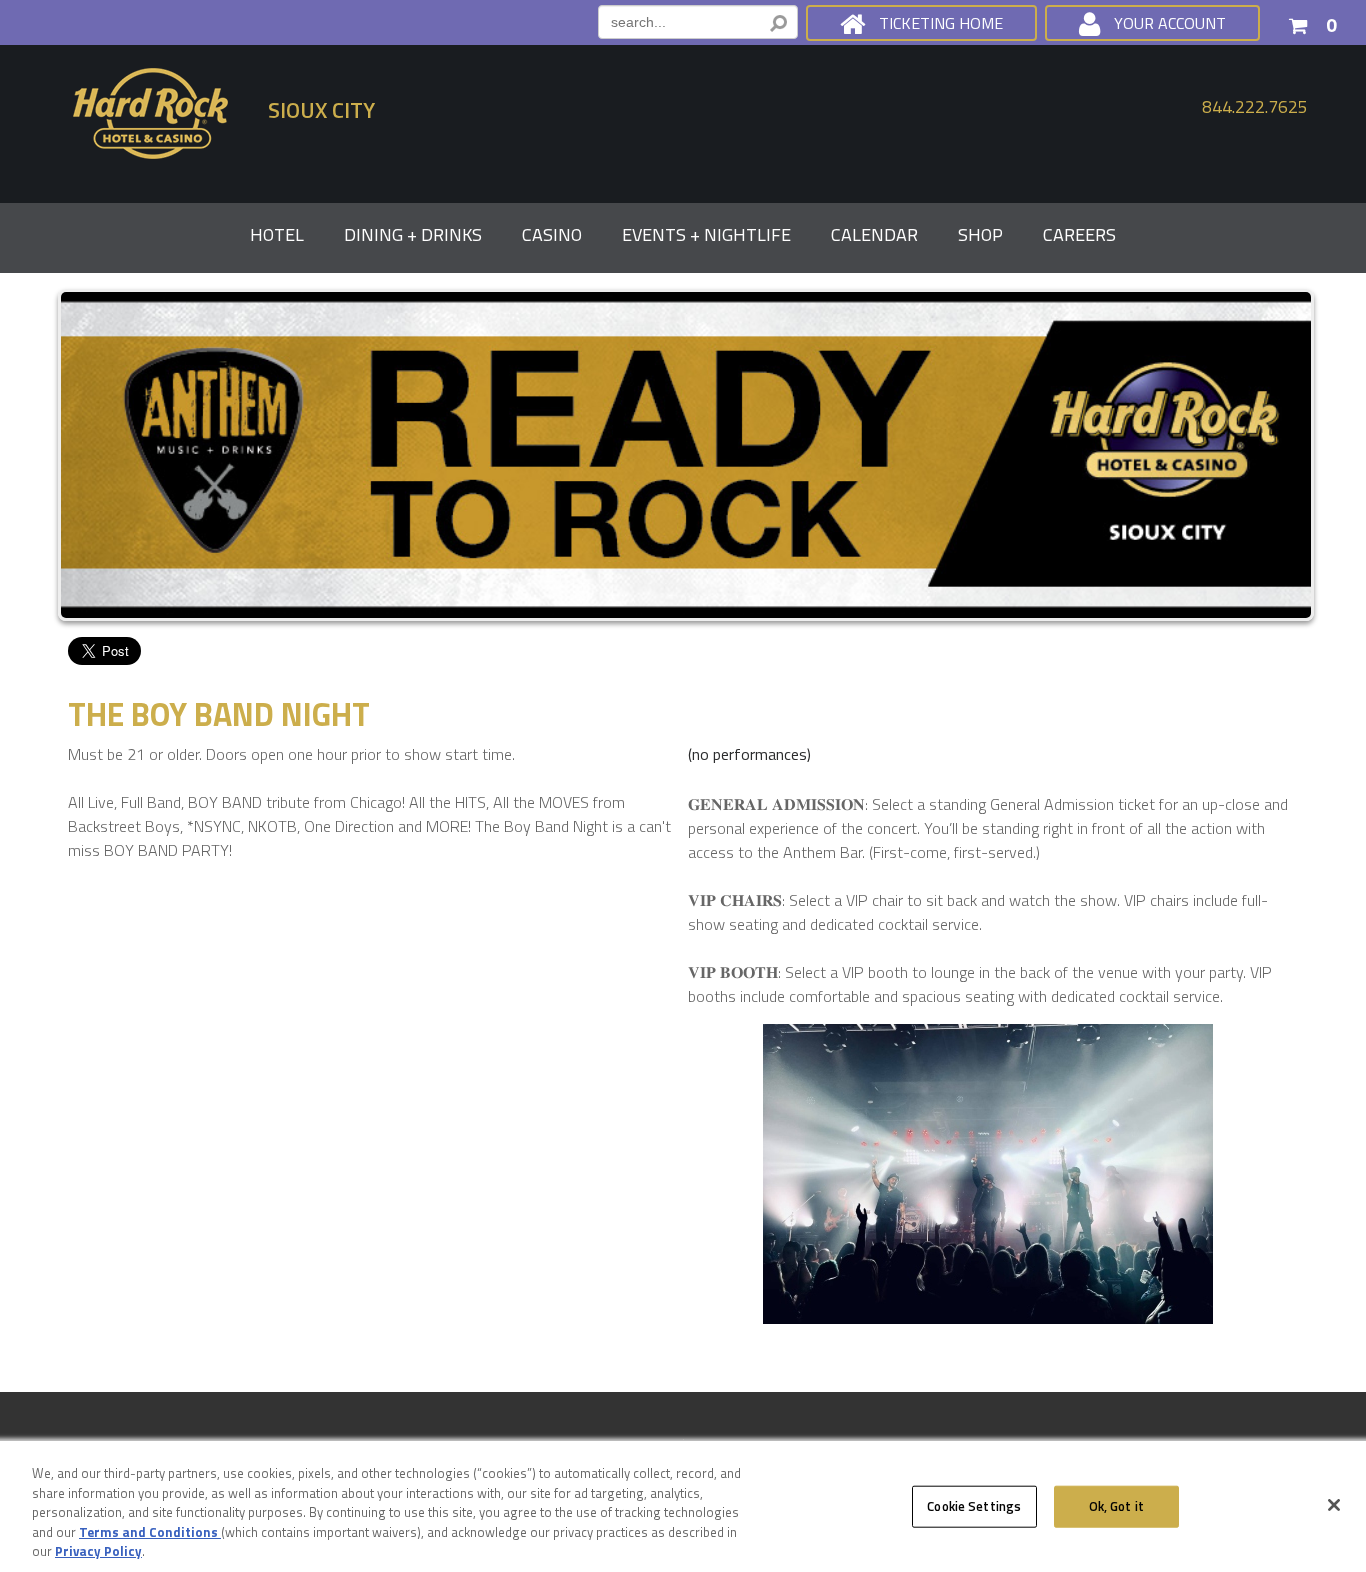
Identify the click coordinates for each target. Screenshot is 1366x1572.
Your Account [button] (1170, 23)
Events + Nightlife (706, 234)
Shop (980, 234)
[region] (683, 1508)
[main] (683, 1000)
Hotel (277, 234)
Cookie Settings (974, 1506)
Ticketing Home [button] (941, 23)
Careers (1079, 234)
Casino (552, 234)
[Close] (1334, 1505)
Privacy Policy (98, 1551)
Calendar (874, 234)
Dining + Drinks (413, 234)
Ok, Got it (1116, 1506)
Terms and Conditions (150, 1532)
